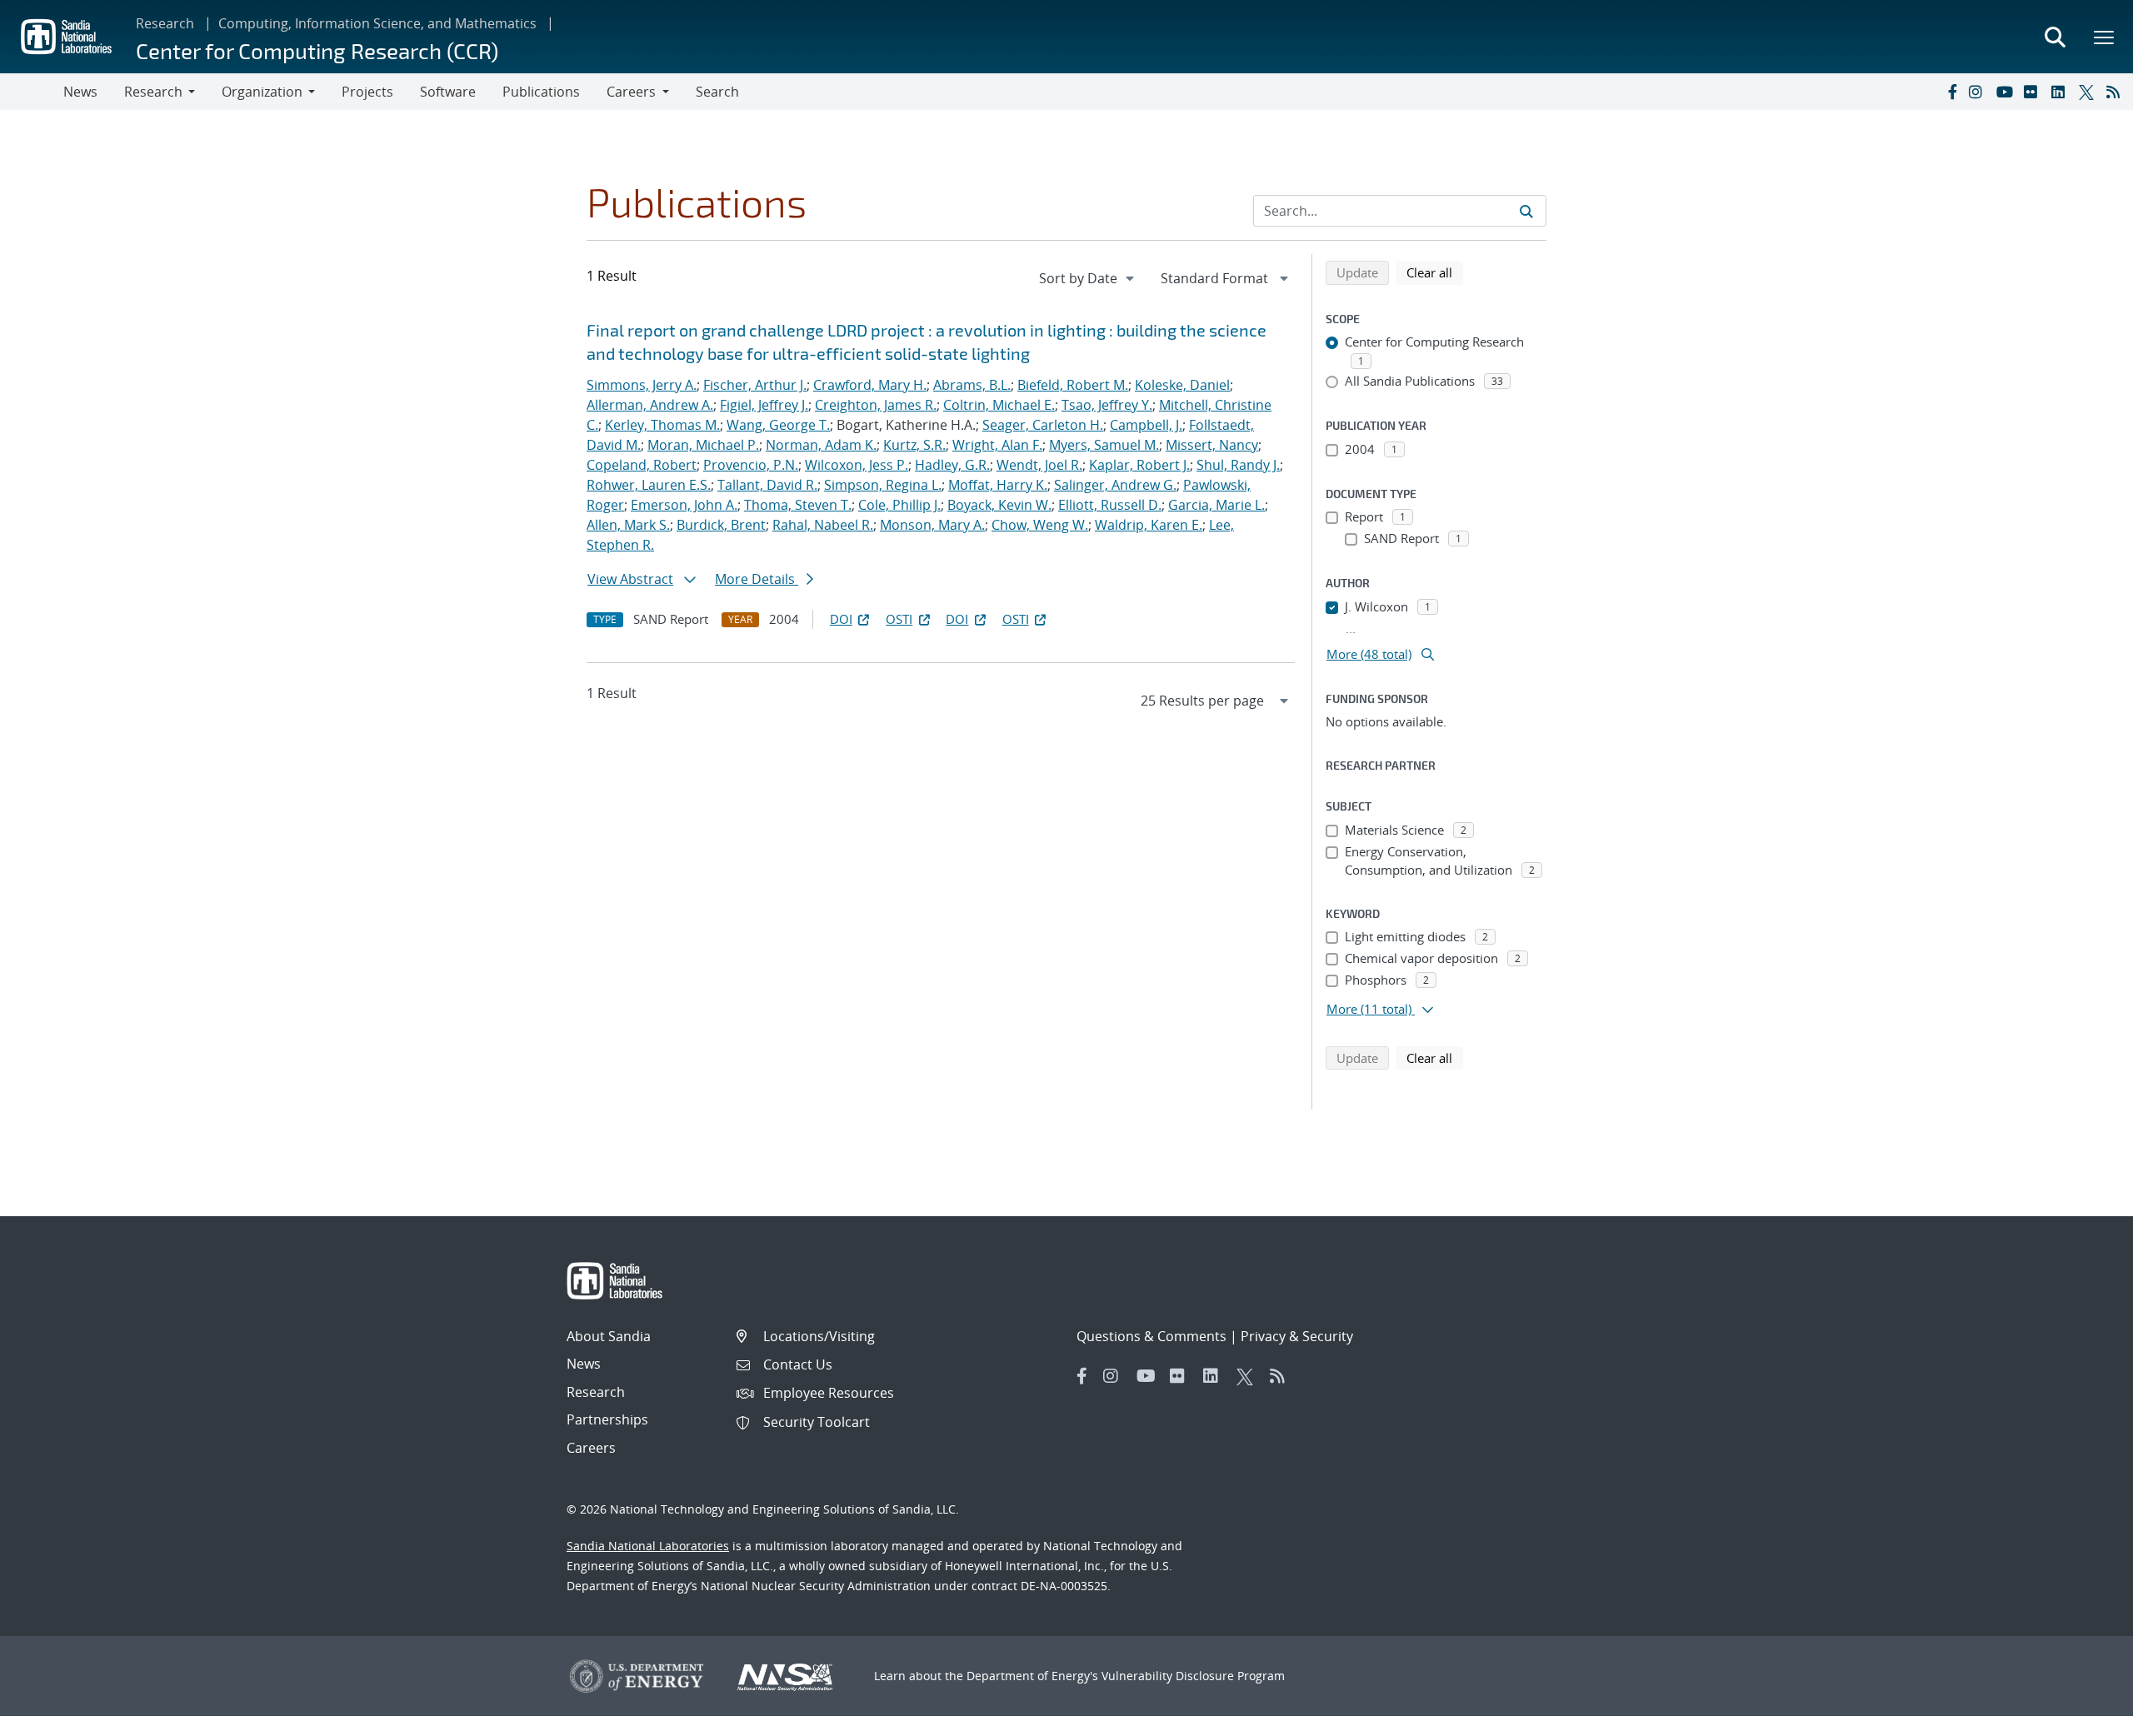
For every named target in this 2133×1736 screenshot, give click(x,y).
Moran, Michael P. (703, 445)
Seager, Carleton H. (1043, 425)
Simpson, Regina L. (883, 485)
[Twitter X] (2089, 92)
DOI (841, 619)
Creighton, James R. (876, 405)
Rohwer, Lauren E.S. (649, 485)
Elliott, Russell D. (1110, 505)
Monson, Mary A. (932, 525)
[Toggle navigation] (32, 92)
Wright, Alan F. (997, 445)
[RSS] (2116, 92)
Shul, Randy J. (1238, 465)
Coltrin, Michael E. (999, 405)
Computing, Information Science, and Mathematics (377, 23)
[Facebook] (1951, 92)
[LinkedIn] (2061, 92)
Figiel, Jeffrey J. (764, 405)
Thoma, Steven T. (798, 505)
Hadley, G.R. (952, 465)
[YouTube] (2006, 92)
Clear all (1435, 272)
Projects (367, 92)
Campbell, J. (1146, 425)
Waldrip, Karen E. (1149, 525)
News (80, 92)
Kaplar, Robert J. (1139, 465)
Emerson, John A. (684, 505)
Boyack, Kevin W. (999, 505)
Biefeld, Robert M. (1073, 385)
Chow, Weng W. (1040, 525)
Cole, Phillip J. (899, 505)
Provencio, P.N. (751, 465)
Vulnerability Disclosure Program (1193, 1676)
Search (717, 92)
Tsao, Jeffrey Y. (1107, 405)
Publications (541, 92)
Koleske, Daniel (1182, 385)
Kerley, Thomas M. (662, 425)
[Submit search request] (1526, 211)
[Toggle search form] (2055, 37)
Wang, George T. (778, 425)
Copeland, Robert (642, 465)
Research (165, 23)
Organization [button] (262, 92)
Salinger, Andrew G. (1115, 485)
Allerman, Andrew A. (650, 405)
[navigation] (1088, 278)
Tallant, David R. (767, 485)
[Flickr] (2034, 92)
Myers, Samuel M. (1104, 445)
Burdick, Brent (721, 525)
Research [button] (153, 92)
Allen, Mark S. (628, 525)
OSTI (899, 619)
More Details (757, 579)
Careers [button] (631, 92)
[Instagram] (1979, 92)
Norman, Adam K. (821, 445)
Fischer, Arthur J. (755, 385)
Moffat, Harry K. (998, 485)
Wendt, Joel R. (1039, 465)
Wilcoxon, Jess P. (857, 465)
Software (448, 92)
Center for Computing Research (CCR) (317, 50)
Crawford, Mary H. (870, 385)
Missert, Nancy (1212, 445)
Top (2083, 1717)
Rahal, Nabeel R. (823, 525)
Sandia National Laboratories (648, 1546)
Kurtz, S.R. (914, 445)
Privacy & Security (1297, 1336)
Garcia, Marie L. (1216, 505)
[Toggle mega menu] (2105, 37)
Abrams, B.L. (972, 385)
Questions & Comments (1151, 1336)
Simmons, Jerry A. (642, 385)
